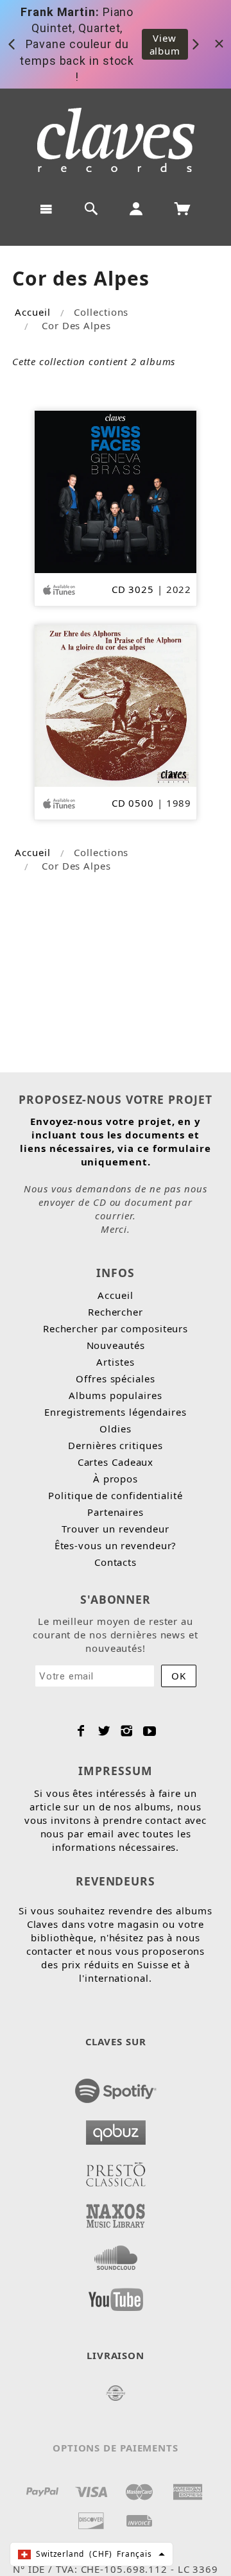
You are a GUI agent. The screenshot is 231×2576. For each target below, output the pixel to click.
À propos (116, 1479)
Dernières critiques (115, 1445)
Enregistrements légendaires (115, 1412)
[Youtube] (150, 1731)
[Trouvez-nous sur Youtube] (116, 2296)
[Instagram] (127, 1731)
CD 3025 (133, 589)
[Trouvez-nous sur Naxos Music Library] (116, 2212)
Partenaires (116, 1512)
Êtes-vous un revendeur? (116, 1545)
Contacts (116, 1562)
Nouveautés (116, 1345)
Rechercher (116, 1312)
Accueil (32, 312)
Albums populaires (115, 1395)
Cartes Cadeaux (116, 1462)
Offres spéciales (115, 1378)
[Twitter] (104, 1731)
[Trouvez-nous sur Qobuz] (116, 2129)
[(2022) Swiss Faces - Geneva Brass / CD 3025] (116, 490)
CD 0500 (133, 803)
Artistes (115, 1362)
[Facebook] (81, 1731)
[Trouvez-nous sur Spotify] (116, 2087)
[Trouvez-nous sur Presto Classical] (116, 2170)
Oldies (115, 1429)
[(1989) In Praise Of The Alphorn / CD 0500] (116, 705)
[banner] (116, 140)
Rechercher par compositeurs (116, 1328)
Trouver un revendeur (116, 1529)
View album (165, 44)
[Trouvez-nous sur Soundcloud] (116, 2254)
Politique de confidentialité (115, 1495)
